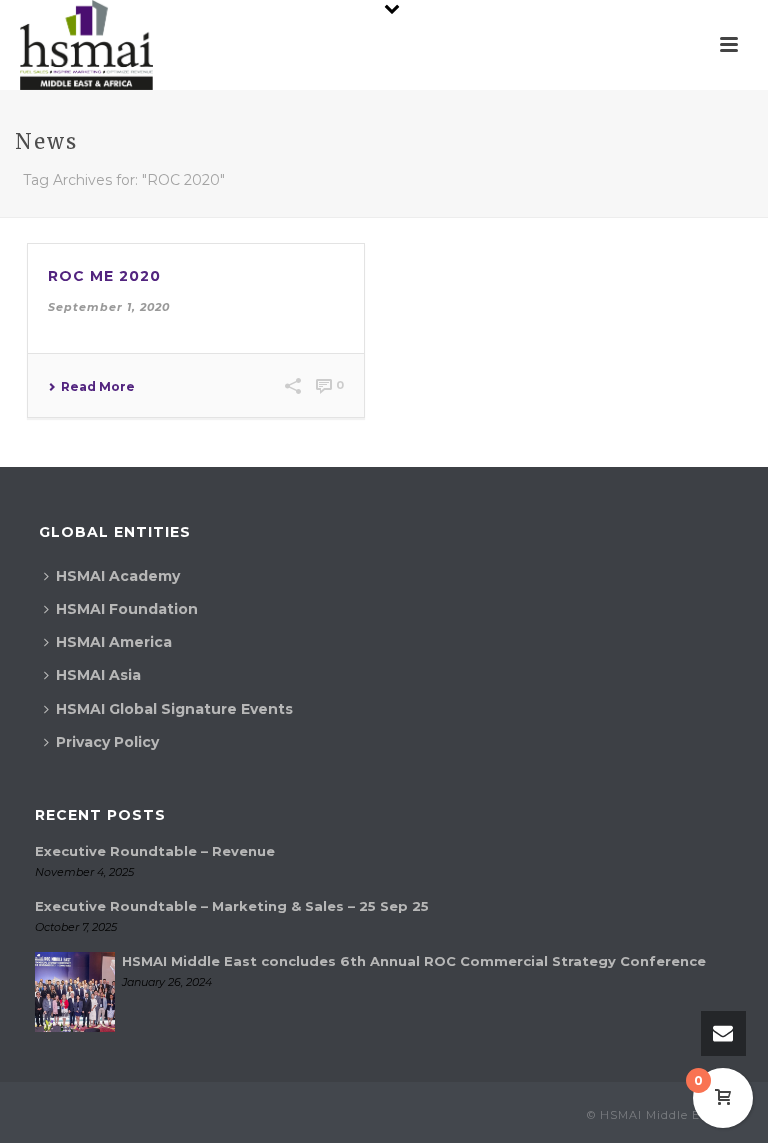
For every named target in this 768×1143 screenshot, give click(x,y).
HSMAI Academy (118, 576)
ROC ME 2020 (104, 276)
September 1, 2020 (109, 307)
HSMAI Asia (98, 675)
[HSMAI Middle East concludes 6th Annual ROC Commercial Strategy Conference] (75, 992)
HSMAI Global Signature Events (174, 709)
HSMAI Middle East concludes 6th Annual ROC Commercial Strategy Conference (414, 961)
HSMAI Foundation (127, 609)
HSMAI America (114, 642)
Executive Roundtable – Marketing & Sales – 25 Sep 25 (232, 906)
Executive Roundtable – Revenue (155, 851)
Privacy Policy (107, 742)
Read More (98, 387)
